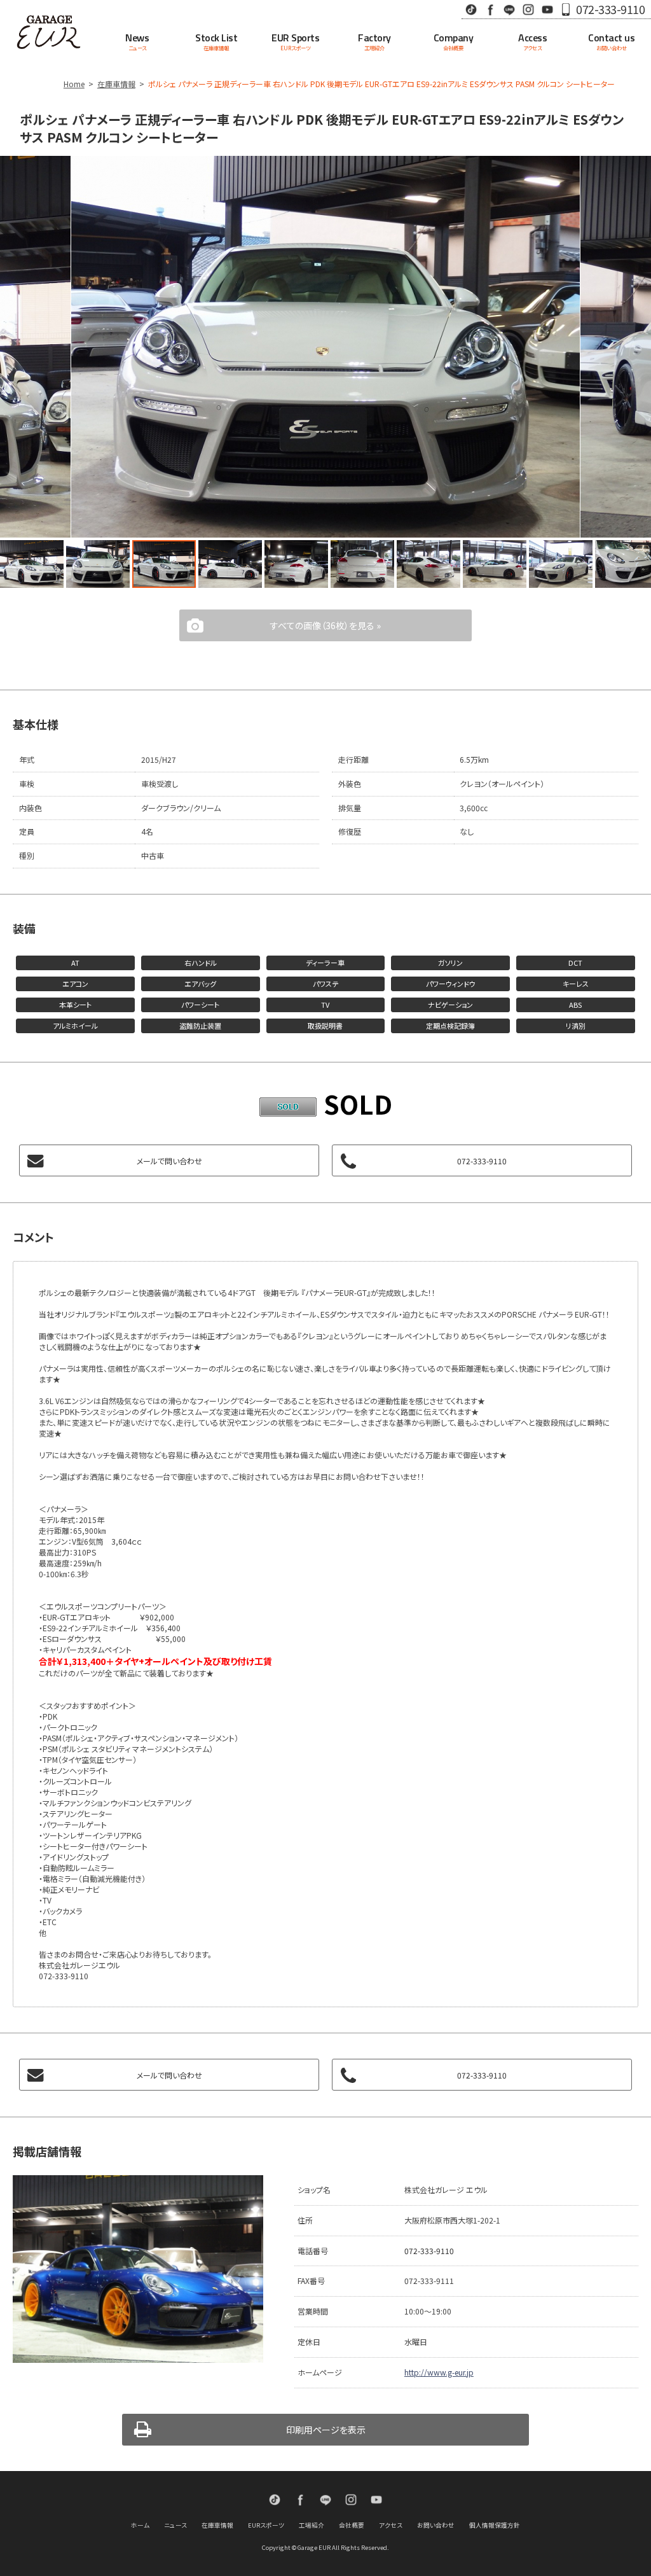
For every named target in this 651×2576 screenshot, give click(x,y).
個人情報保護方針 (495, 2525)
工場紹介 (312, 2525)
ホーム (140, 2525)
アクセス (391, 2525)
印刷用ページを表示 (326, 2430)
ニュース (175, 2525)
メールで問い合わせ (169, 1161)
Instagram (528, 9)
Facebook (490, 9)
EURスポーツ (266, 2525)
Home (74, 84)
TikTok (471, 9)
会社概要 (352, 2525)
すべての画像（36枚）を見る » (325, 625)
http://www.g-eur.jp (439, 2372)
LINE (509, 9)
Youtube (547, 9)
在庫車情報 (116, 84)
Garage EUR (49, 32)
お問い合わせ (436, 2525)
